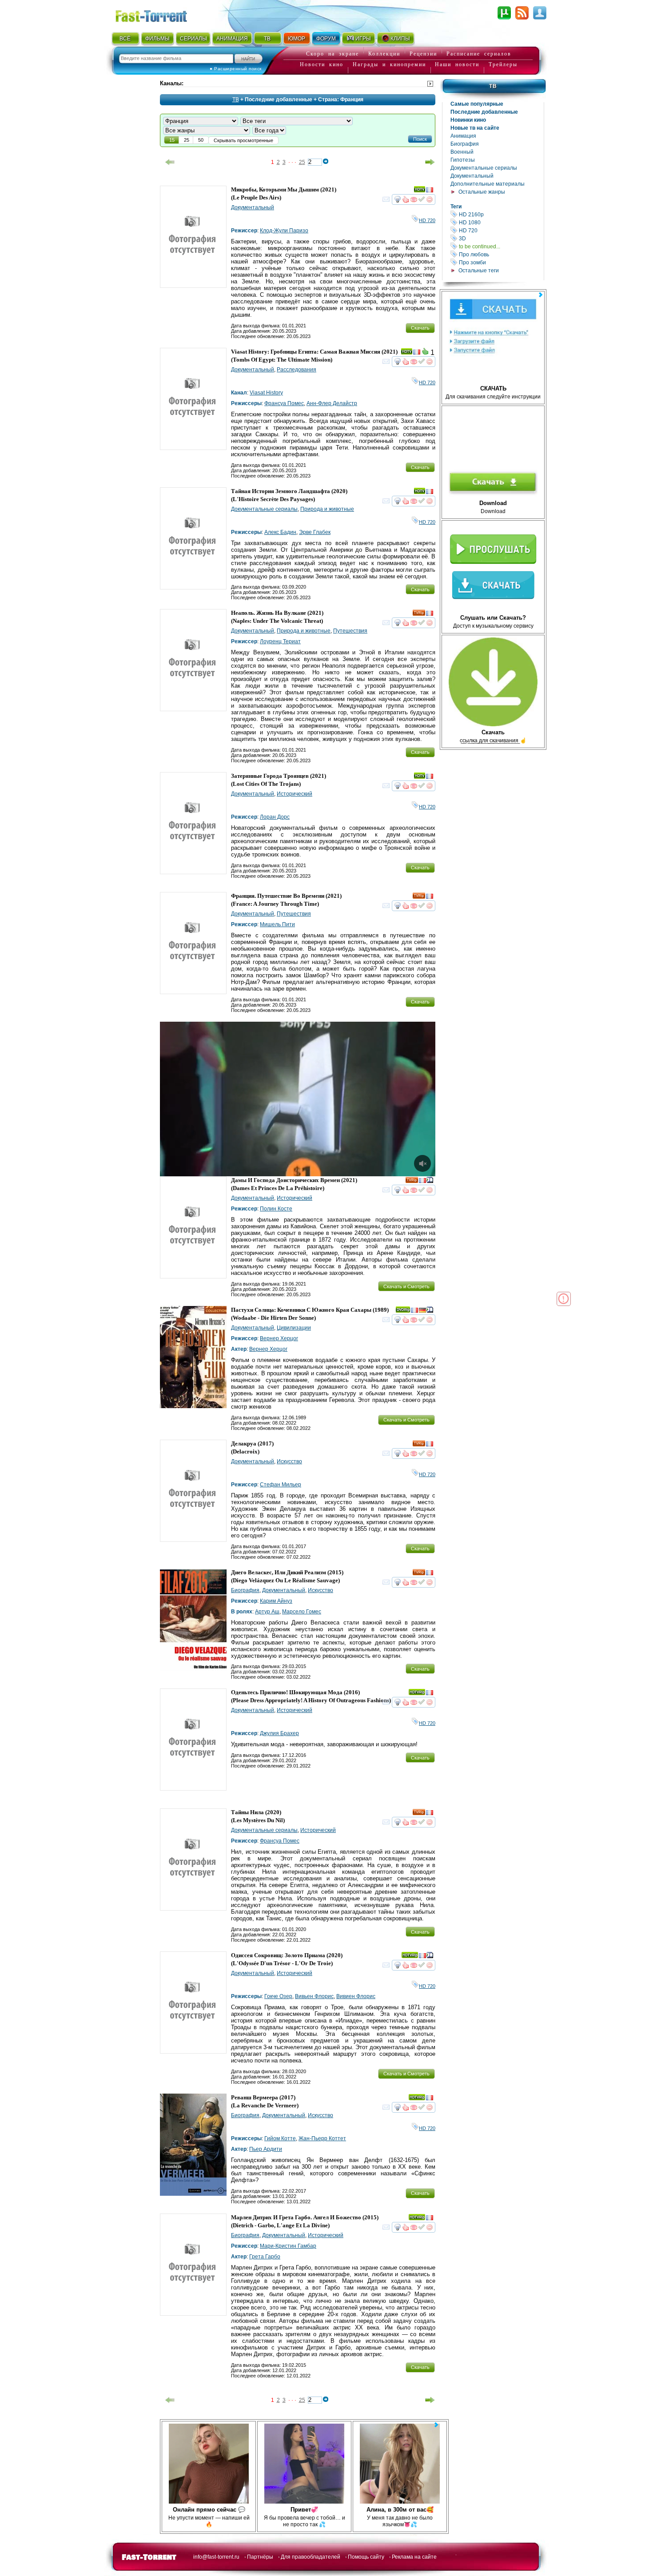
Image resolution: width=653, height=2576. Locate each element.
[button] (420, 139)
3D (501, 238)
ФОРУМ (326, 39)
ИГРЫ (363, 39)
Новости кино (322, 64)
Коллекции (384, 54)
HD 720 (501, 230)
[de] (422, 1311)
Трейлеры (503, 64)
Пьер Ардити (266, 2149)
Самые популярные (477, 104)
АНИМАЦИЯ (232, 39)
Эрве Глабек (315, 532)
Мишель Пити (277, 924)
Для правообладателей (311, 2557)
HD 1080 (501, 222)
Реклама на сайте (414, 2557)
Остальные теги (479, 271)
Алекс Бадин (280, 532)
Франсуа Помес (284, 403)
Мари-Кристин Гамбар (288, 2246)
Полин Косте (276, 1209)
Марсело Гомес (302, 1612)
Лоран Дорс (275, 817)
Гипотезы (463, 160)
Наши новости (457, 64)
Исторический (295, 794)
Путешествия (350, 631)
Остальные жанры (482, 192)
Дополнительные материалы (488, 184)
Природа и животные (327, 509)
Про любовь (501, 254)
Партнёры (260, 2557)
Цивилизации (294, 1328)
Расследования (297, 370)
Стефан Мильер (281, 1485)
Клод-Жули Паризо (284, 231)
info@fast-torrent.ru (216, 2557)
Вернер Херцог (279, 1338)
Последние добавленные (484, 112)
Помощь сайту (366, 2557)
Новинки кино (468, 120)
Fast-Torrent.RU (160, 14)
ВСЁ (125, 39)
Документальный (472, 176)
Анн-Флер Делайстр (332, 403)
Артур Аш (267, 1612)
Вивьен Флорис (314, 1996)
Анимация (463, 136)
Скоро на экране (332, 54)
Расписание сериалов (479, 54)
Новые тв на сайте (475, 128)
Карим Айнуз (276, 1601)
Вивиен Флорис (356, 1996)
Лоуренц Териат (280, 641)
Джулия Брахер (279, 1733)
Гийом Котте (280, 2138)
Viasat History (266, 393)
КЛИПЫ (400, 39)
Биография (465, 144)
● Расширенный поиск (236, 69)
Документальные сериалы (484, 168)
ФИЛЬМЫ (157, 39)
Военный (462, 152)
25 (302, 162)
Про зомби (501, 262)
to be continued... (501, 246)
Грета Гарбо (265, 2257)
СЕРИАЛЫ (193, 39)
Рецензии (423, 54)
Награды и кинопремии (389, 64)
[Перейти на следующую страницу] (430, 162)
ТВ (267, 39)
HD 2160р (501, 214)
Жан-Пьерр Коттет (322, 2138)
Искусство (289, 1461)
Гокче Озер (278, 1996)
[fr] (430, 191)
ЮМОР (297, 39)
